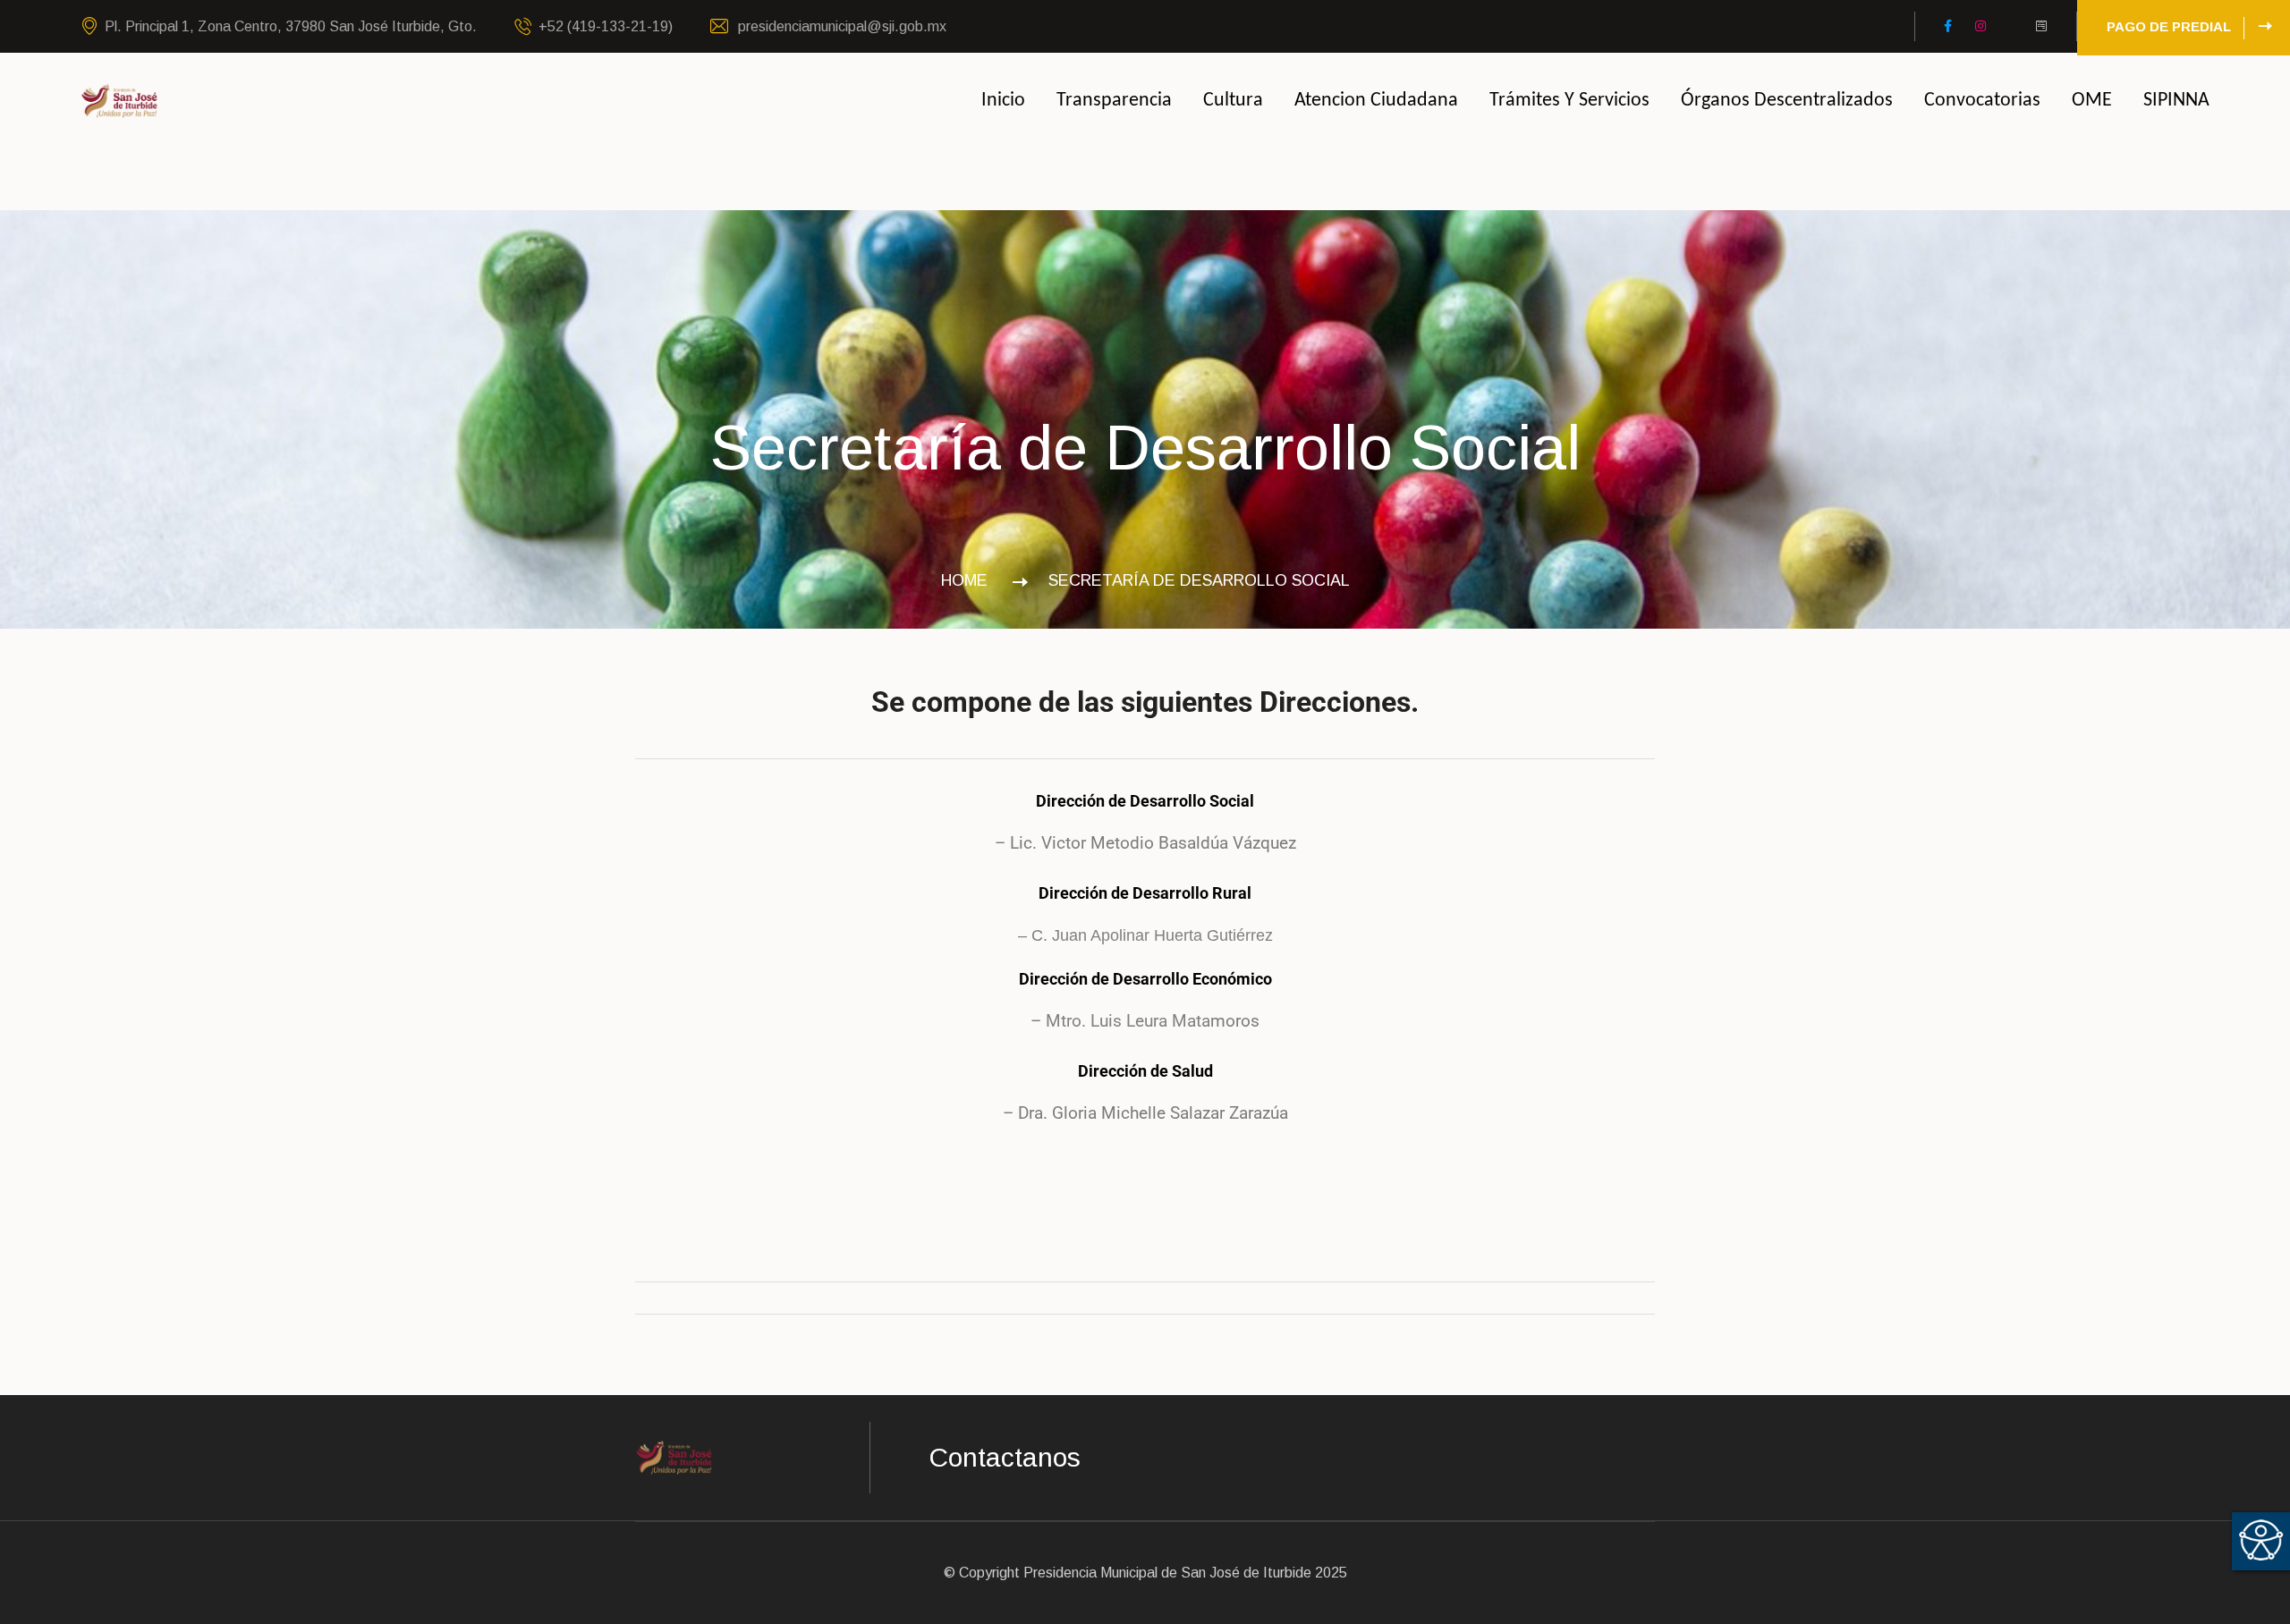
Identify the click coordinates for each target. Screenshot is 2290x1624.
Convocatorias (1982, 101)
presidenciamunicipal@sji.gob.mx (840, 26)
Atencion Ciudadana (1376, 101)
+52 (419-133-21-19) (606, 26)
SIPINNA (2176, 101)
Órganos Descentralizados (1787, 101)
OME (2092, 101)
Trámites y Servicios (1569, 101)
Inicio (1003, 101)
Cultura (1233, 101)
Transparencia (1114, 101)
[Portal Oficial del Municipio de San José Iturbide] (120, 100)
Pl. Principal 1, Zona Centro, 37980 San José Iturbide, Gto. (291, 26)
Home (969, 580)
